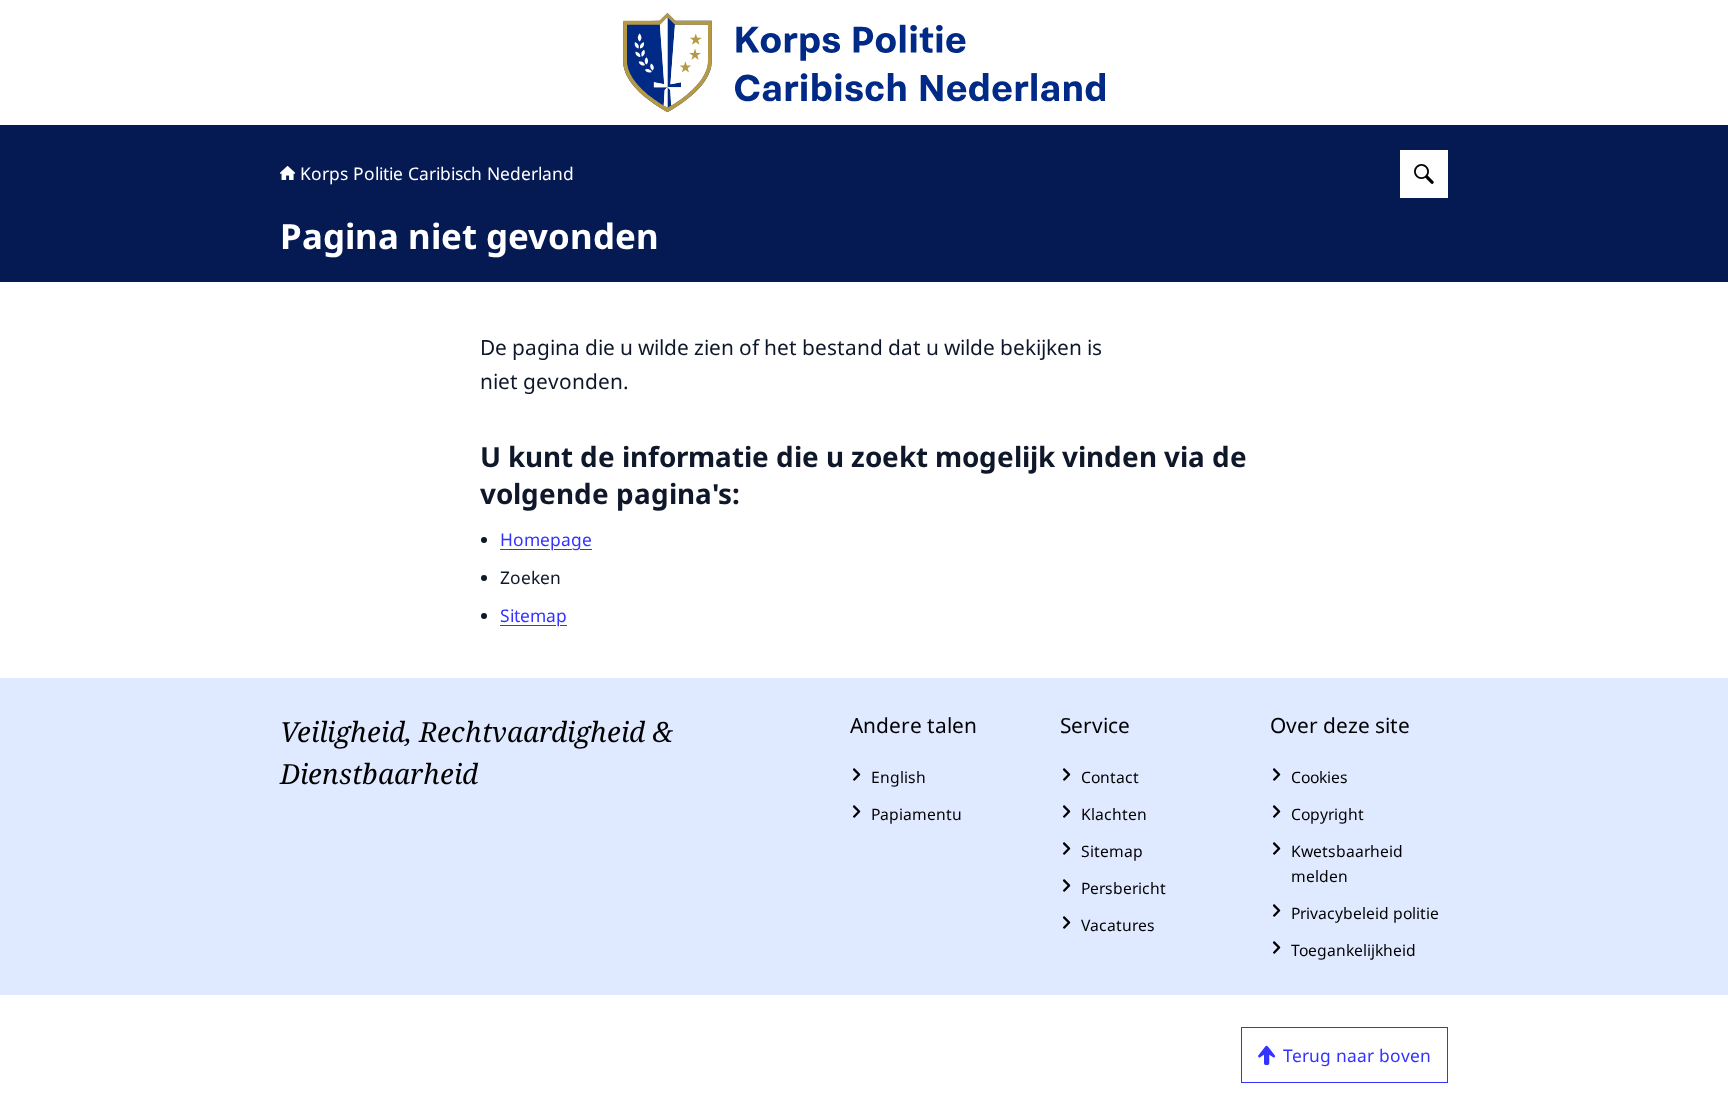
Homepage (546, 539)
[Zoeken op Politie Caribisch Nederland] (1424, 174)
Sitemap (533, 615)
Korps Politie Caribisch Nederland (437, 173)
